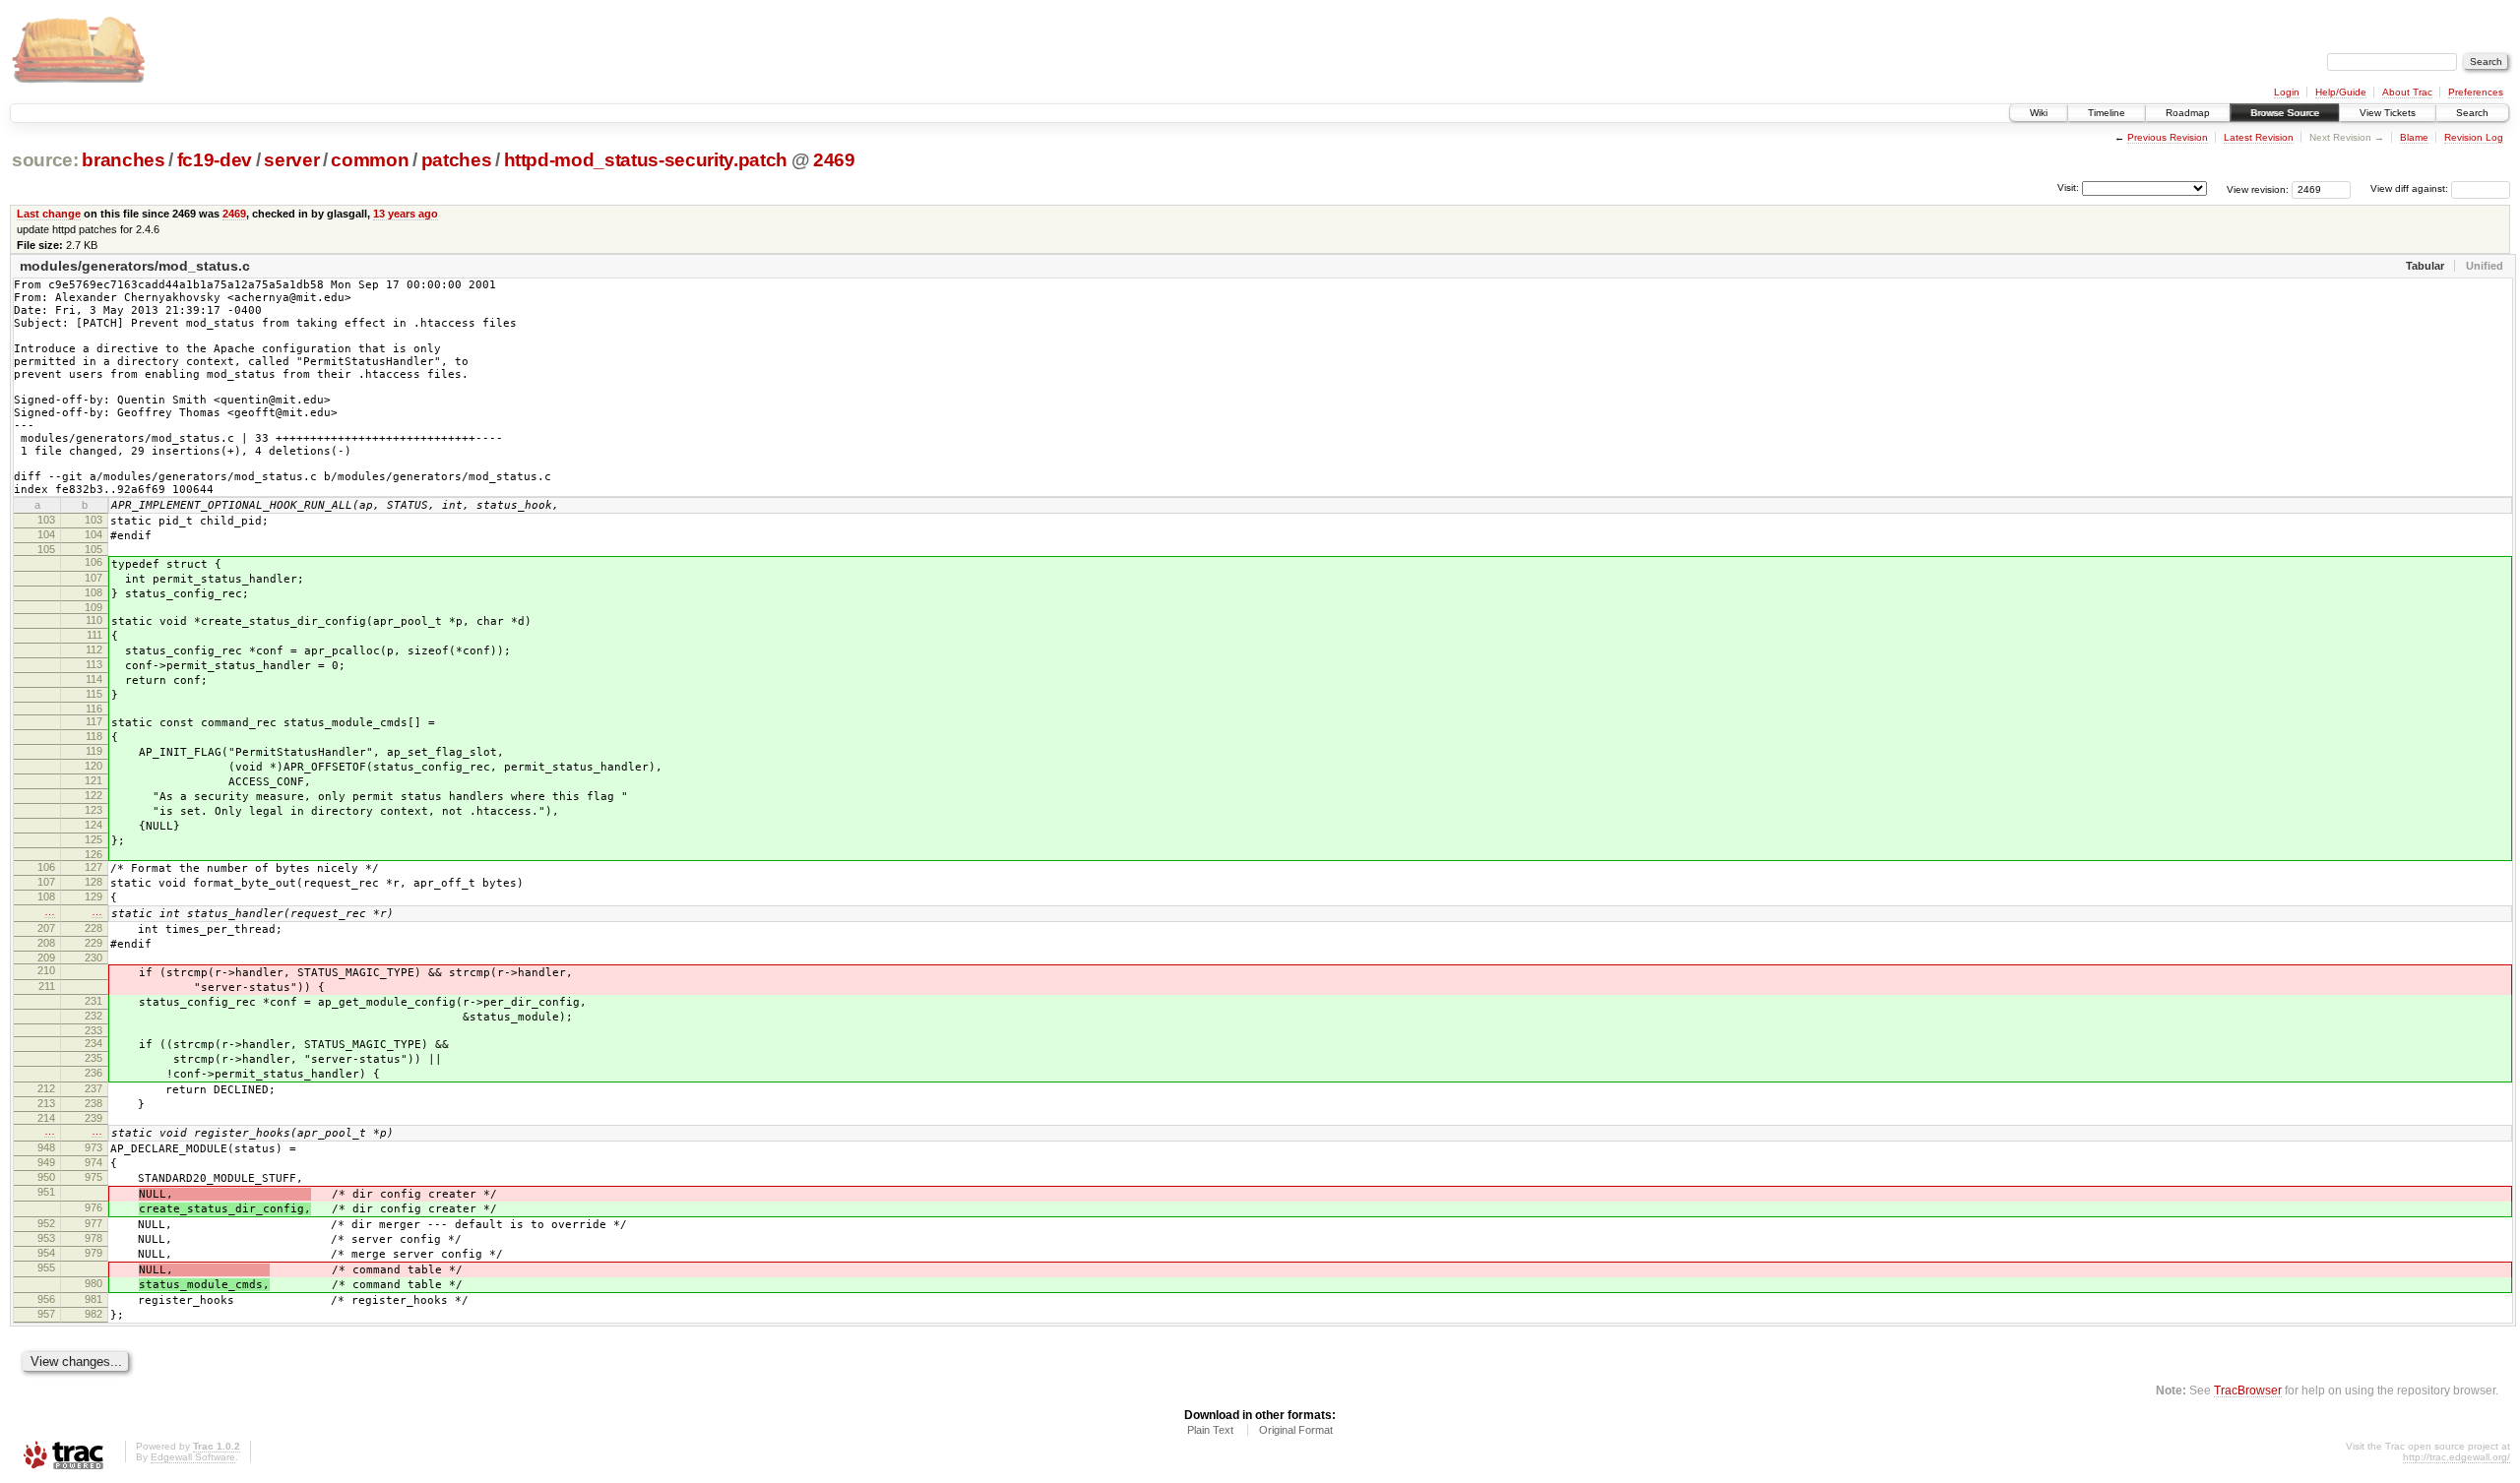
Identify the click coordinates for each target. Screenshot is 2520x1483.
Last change (49, 214)
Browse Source (2285, 113)
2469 (834, 160)
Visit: (2068, 187)
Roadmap (2188, 113)
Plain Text (1210, 1430)
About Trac (2407, 92)
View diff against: (2411, 188)
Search (2472, 113)
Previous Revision (2168, 137)
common (370, 160)
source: (45, 160)
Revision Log (2474, 137)
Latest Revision (2259, 137)
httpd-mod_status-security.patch (646, 160)
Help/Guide (2341, 92)
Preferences (2476, 92)
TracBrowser (2248, 1390)
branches (123, 160)
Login (2287, 92)
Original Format (1296, 1430)
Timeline (2107, 113)
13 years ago (406, 214)
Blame (2414, 137)
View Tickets (2388, 113)
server (291, 160)
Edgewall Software (193, 1457)
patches (457, 160)
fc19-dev (215, 160)
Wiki (2039, 113)
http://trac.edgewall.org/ (2457, 1457)
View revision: (2258, 188)
